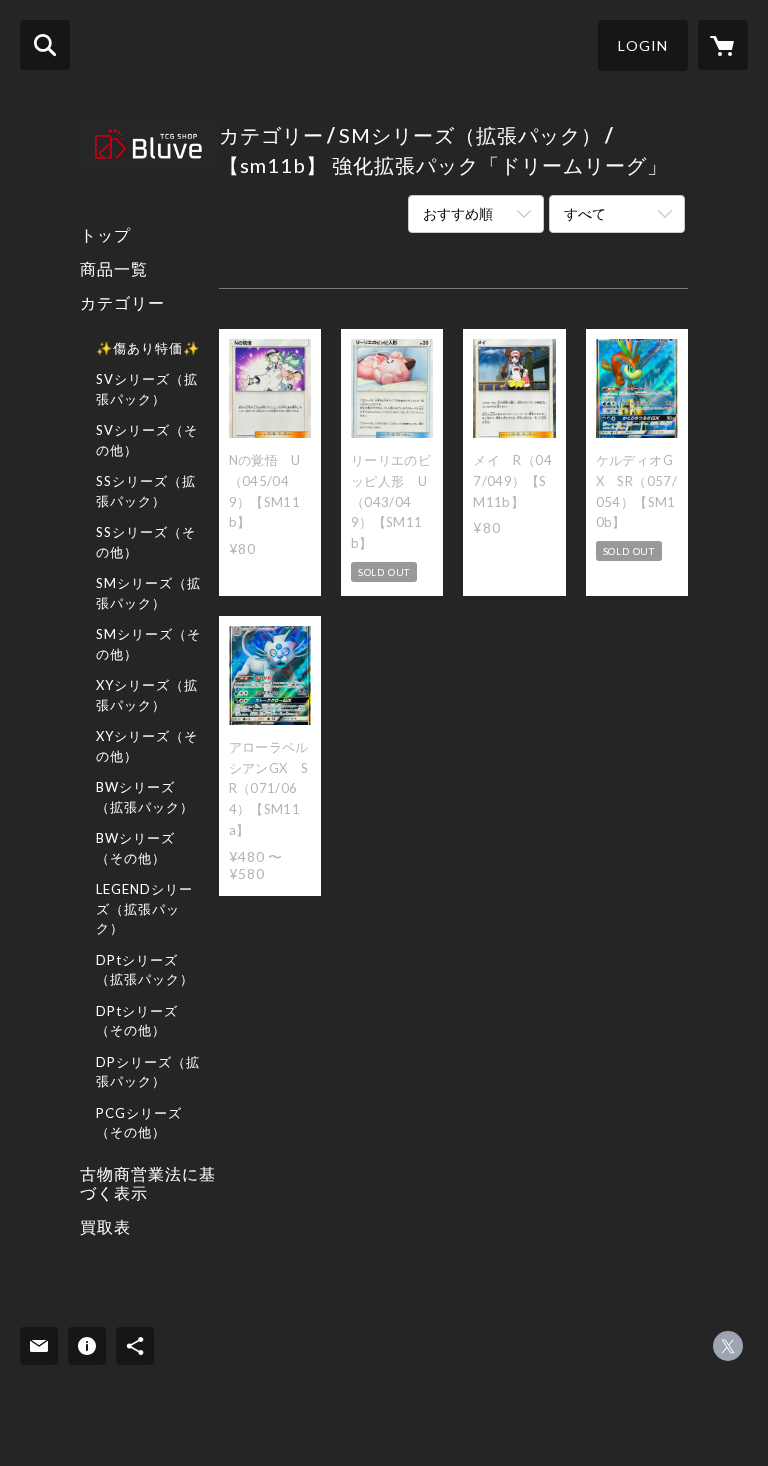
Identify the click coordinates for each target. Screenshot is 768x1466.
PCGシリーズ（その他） (139, 1123)
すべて (585, 213)
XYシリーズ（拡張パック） (147, 695)
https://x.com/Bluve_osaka (728, 1346)
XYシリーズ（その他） (147, 746)
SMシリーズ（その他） (148, 644)
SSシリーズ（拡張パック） (146, 491)
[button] (643, 45)
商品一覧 (114, 268)
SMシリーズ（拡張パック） (148, 593)
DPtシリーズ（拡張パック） (145, 970)
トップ (105, 234)
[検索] (45, 45)
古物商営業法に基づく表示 (148, 1183)
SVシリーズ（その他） (147, 440)
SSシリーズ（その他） (146, 542)
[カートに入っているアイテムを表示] (723, 45)
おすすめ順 (458, 213)
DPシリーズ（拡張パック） (148, 1072)
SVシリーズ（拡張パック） (147, 389)
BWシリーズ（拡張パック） (145, 797)
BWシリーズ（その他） (135, 848)
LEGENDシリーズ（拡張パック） (144, 908)
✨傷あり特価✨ (148, 348)
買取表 (105, 1226)
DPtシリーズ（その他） (137, 1021)
